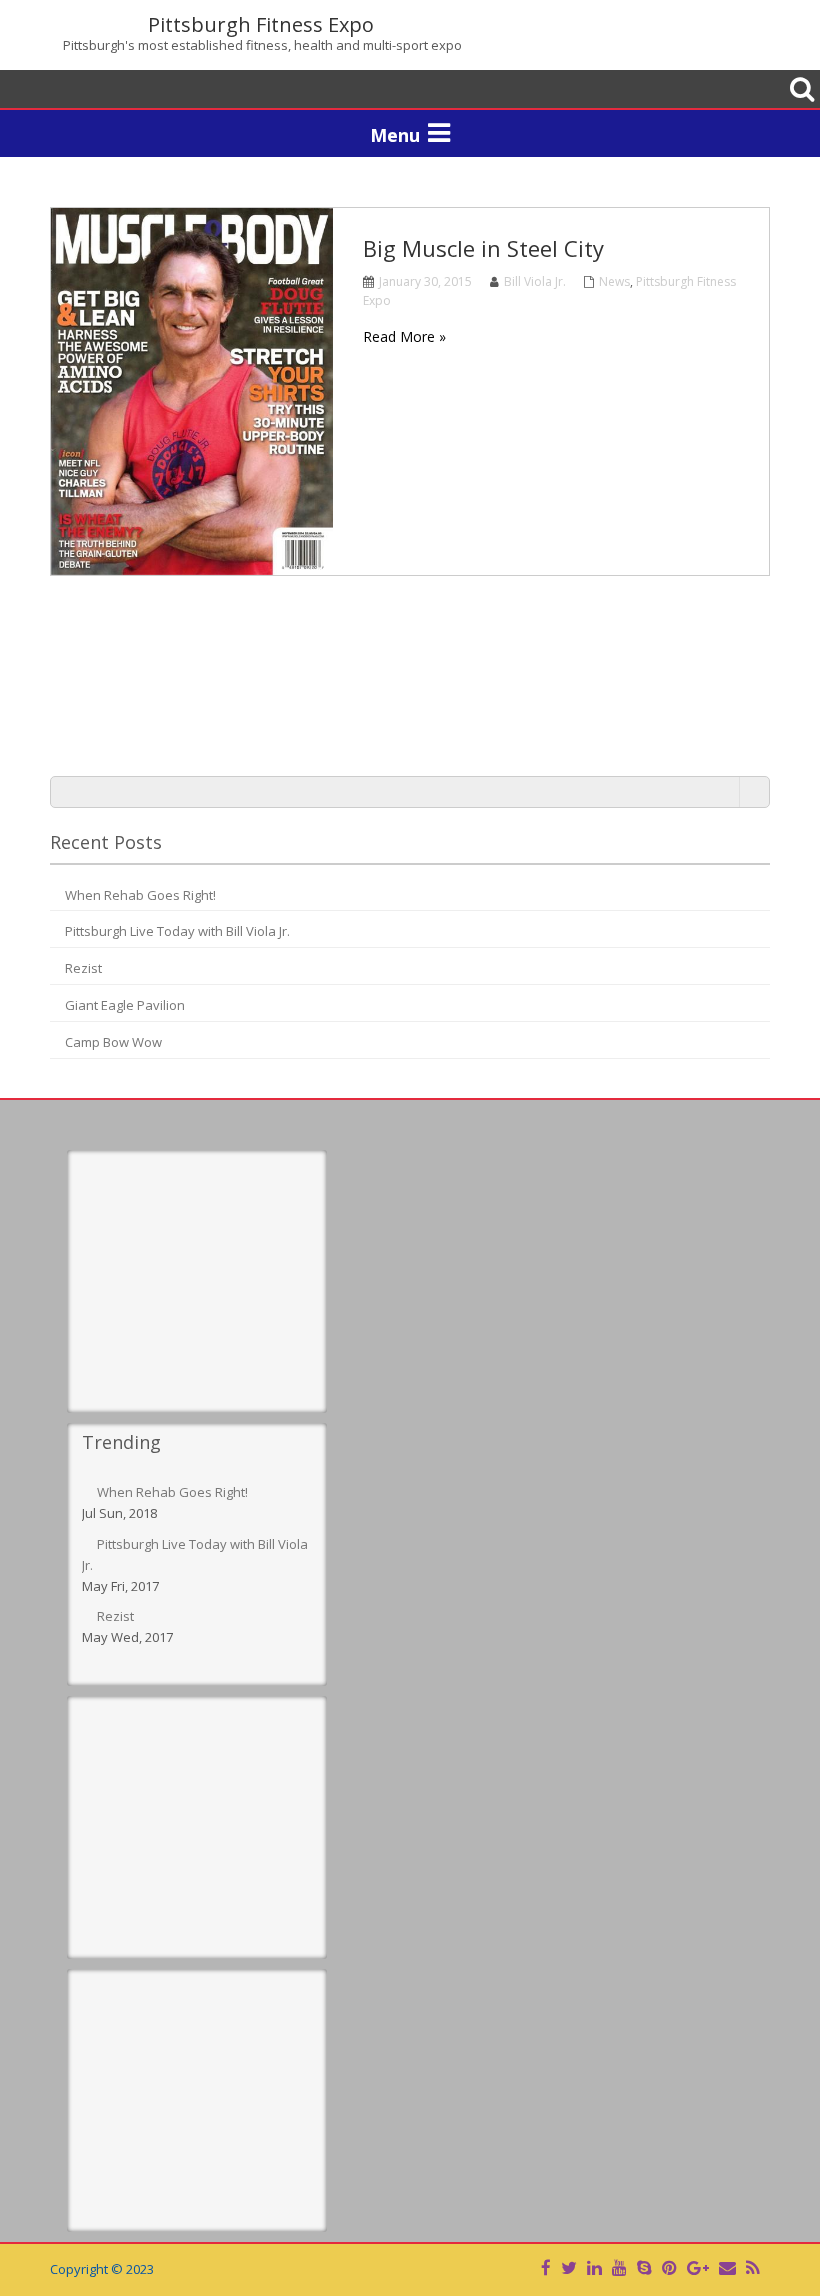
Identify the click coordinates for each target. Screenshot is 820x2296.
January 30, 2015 (425, 281)
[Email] (727, 2267)
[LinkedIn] (594, 2267)
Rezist (83, 968)
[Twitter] (569, 2267)
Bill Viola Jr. (535, 281)
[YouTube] (619, 2267)
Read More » (404, 336)
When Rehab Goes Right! (140, 895)
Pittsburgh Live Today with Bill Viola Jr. (177, 931)
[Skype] (644, 2267)
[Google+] (698, 2267)
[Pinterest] (669, 2267)
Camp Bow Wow (113, 1042)
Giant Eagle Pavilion (125, 1005)
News (614, 281)
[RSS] (752, 2267)
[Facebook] (546, 2267)
